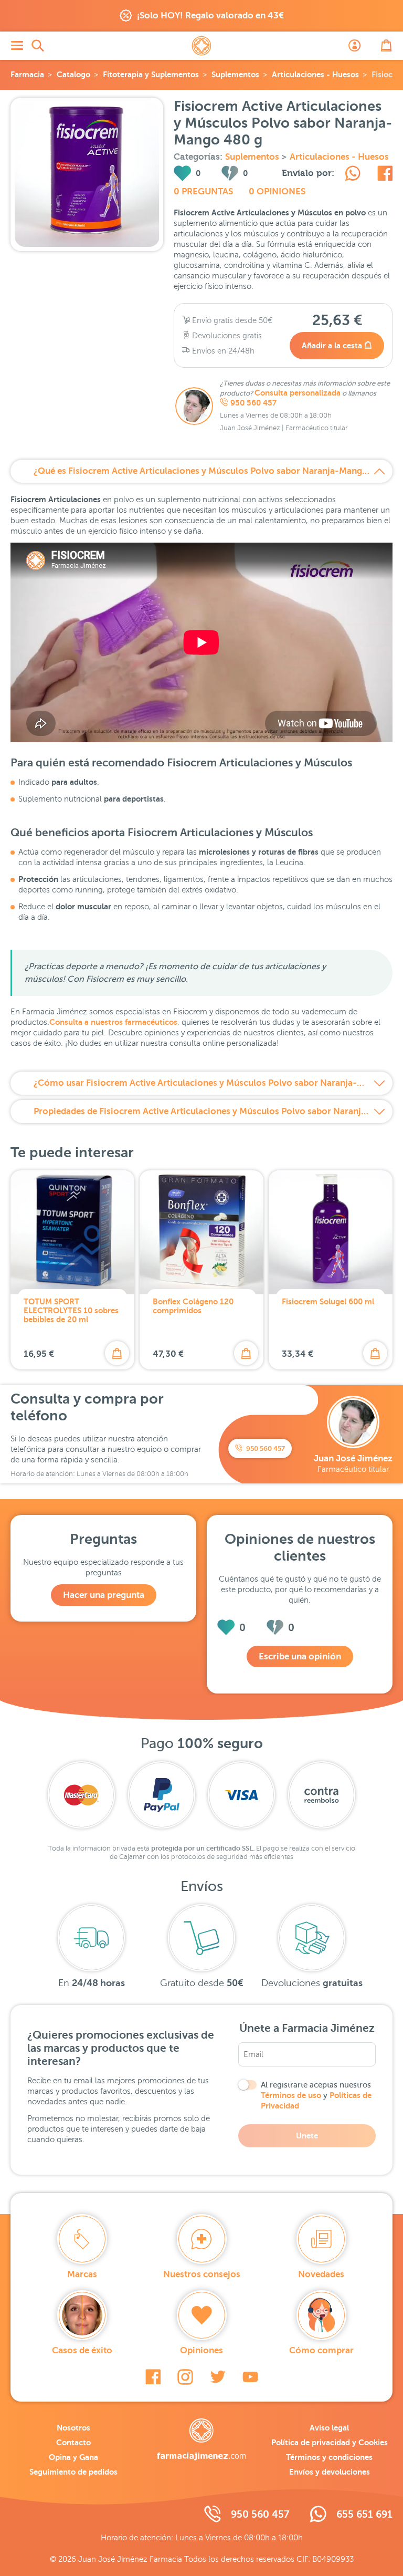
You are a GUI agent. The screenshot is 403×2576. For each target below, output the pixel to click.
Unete (307, 2136)
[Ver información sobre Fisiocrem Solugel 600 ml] (331, 1232)
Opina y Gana (73, 2457)
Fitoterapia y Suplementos (151, 74)
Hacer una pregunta (104, 1595)
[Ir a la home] (201, 2439)
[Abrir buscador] (38, 46)
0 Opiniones (277, 191)
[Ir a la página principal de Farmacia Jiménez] (201, 46)
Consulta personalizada (298, 393)
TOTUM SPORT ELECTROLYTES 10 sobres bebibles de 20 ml (71, 1310)
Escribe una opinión (300, 1656)
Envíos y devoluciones (330, 2472)
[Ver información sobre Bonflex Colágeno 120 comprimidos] (201, 1232)
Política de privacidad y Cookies (330, 2442)
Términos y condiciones (329, 2457)
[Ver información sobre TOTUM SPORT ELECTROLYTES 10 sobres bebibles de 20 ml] (72, 1232)
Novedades (321, 2274)
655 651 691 (364, 2514)
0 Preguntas (203, 191)
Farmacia (27, 74)
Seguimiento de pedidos (73, 2472)
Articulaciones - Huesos (315, 74)
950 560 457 (253, 403)
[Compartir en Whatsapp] (353, 175)
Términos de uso (291, 2095)
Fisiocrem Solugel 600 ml (328, 1301)
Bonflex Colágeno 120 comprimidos (193, 1306)
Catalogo (73, 74)
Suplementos (235, 74)
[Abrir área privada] (355, 46)
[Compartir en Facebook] (385, 175)
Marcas (82, 2274)
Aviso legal (329, 2428)
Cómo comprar (321, 2350)
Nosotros (73, 2428)
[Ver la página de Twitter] (218, 2377)
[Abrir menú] (17, 46)
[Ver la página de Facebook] (153, 2377)
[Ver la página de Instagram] (185, 2377)
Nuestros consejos (202, 2274)
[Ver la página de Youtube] (250, 2377)
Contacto (73, 2442)
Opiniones (201, 2350)
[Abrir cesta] (386, 46)
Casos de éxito (82, 2350)
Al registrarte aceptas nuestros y (316, 2095)
